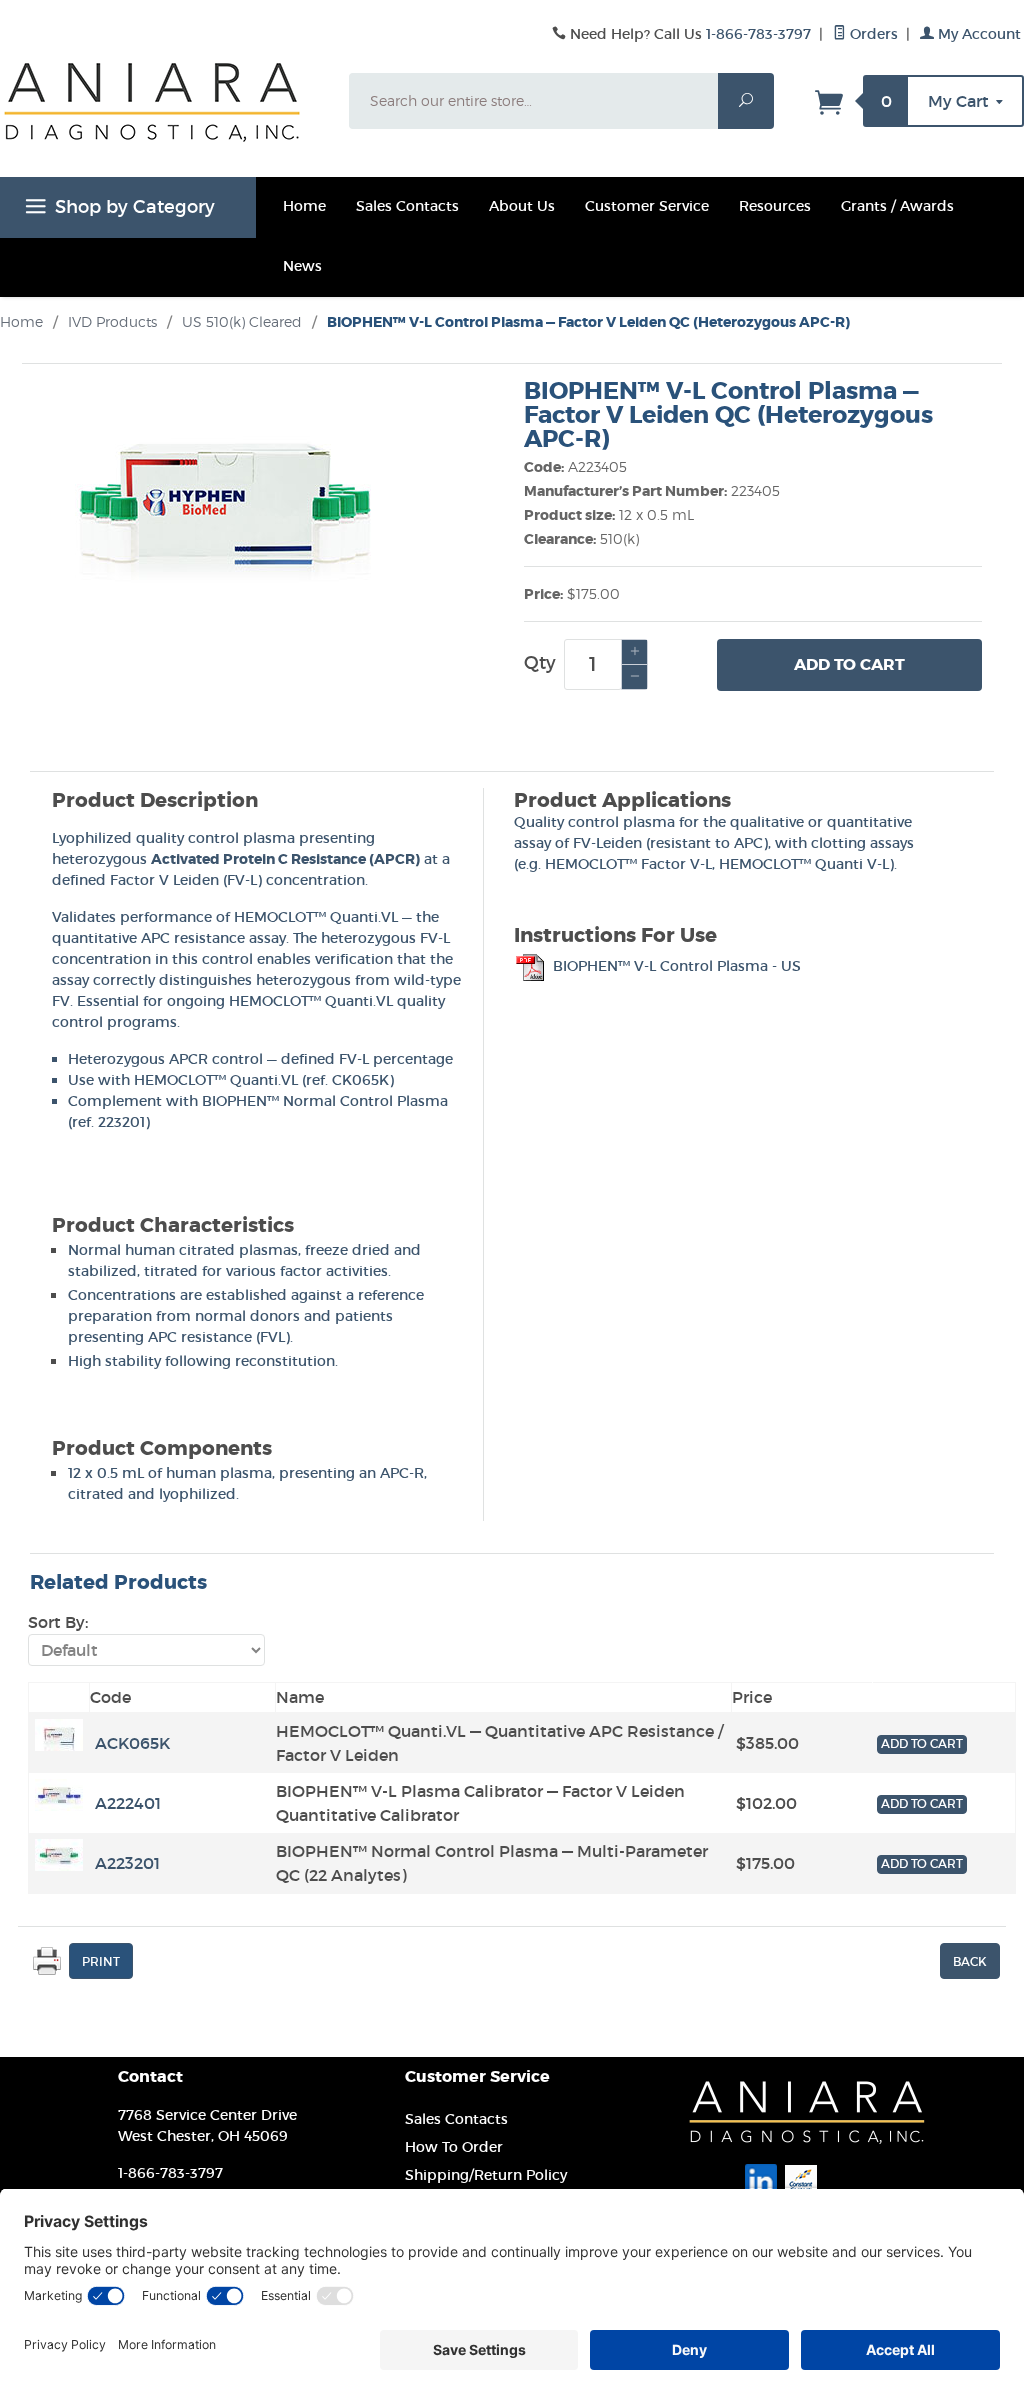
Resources (775, 206)
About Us (522, 206)
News (302, 266)
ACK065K (132, 1743)
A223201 (127, 1863)
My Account (977, 34)
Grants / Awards (897, 206)
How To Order (454, 2147)
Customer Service (647, 206)
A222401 (128, 1803)
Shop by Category (135, 207)
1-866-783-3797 (758, 34)
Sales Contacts (407, 206)
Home (304, 206)
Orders (872, 34)
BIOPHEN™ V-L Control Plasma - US (675, 966)
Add (849, 664)
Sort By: (58, 1622)
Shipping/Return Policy (486, 2175)
